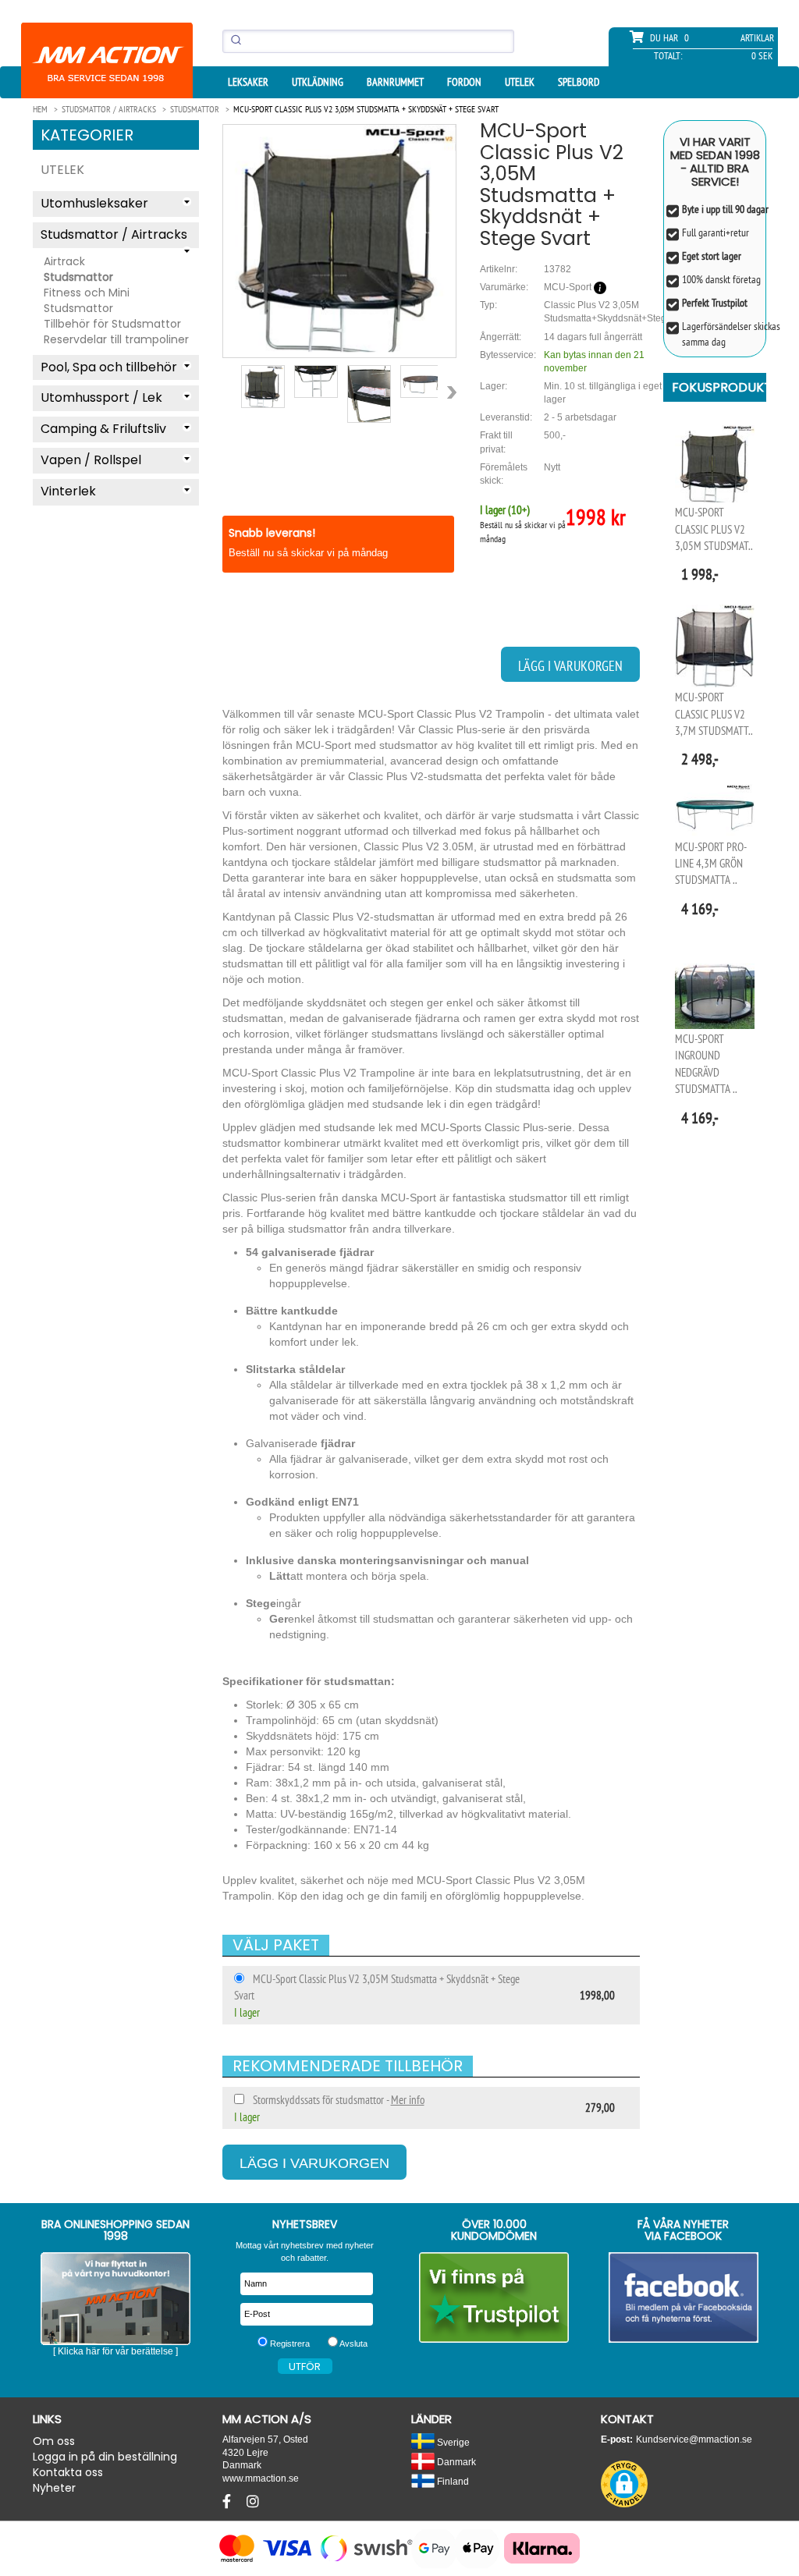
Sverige (452, 2442)
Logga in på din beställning (105, 2457)
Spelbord (579, 82)
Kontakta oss (68, 2472)
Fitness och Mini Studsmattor (87, 300)
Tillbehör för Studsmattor (112, 324)
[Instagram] (253, 2502)
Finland (452, 2481)
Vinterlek (68, 491)
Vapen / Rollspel (91, 460)
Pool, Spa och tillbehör (109, 367)
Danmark (455, 2462)
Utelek (520, 82)
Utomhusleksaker (94, 203)
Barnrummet (395, 82)
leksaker (248, 82)
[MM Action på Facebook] (684, 2297)
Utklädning (318, 82)
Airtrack (64, 261)
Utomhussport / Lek (101, 397)
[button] (624, 2484)
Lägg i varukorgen (570, 666)
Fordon (464, 82)
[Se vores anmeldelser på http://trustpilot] (494, 2297)
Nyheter (54, 2488)
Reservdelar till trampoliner (116, 339)
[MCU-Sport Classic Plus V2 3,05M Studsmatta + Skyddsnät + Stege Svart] (339, 238)
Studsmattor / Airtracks (114, 234)
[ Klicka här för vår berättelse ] (115, 2351)
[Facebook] (229, 2502)
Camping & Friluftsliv (103, 429)
